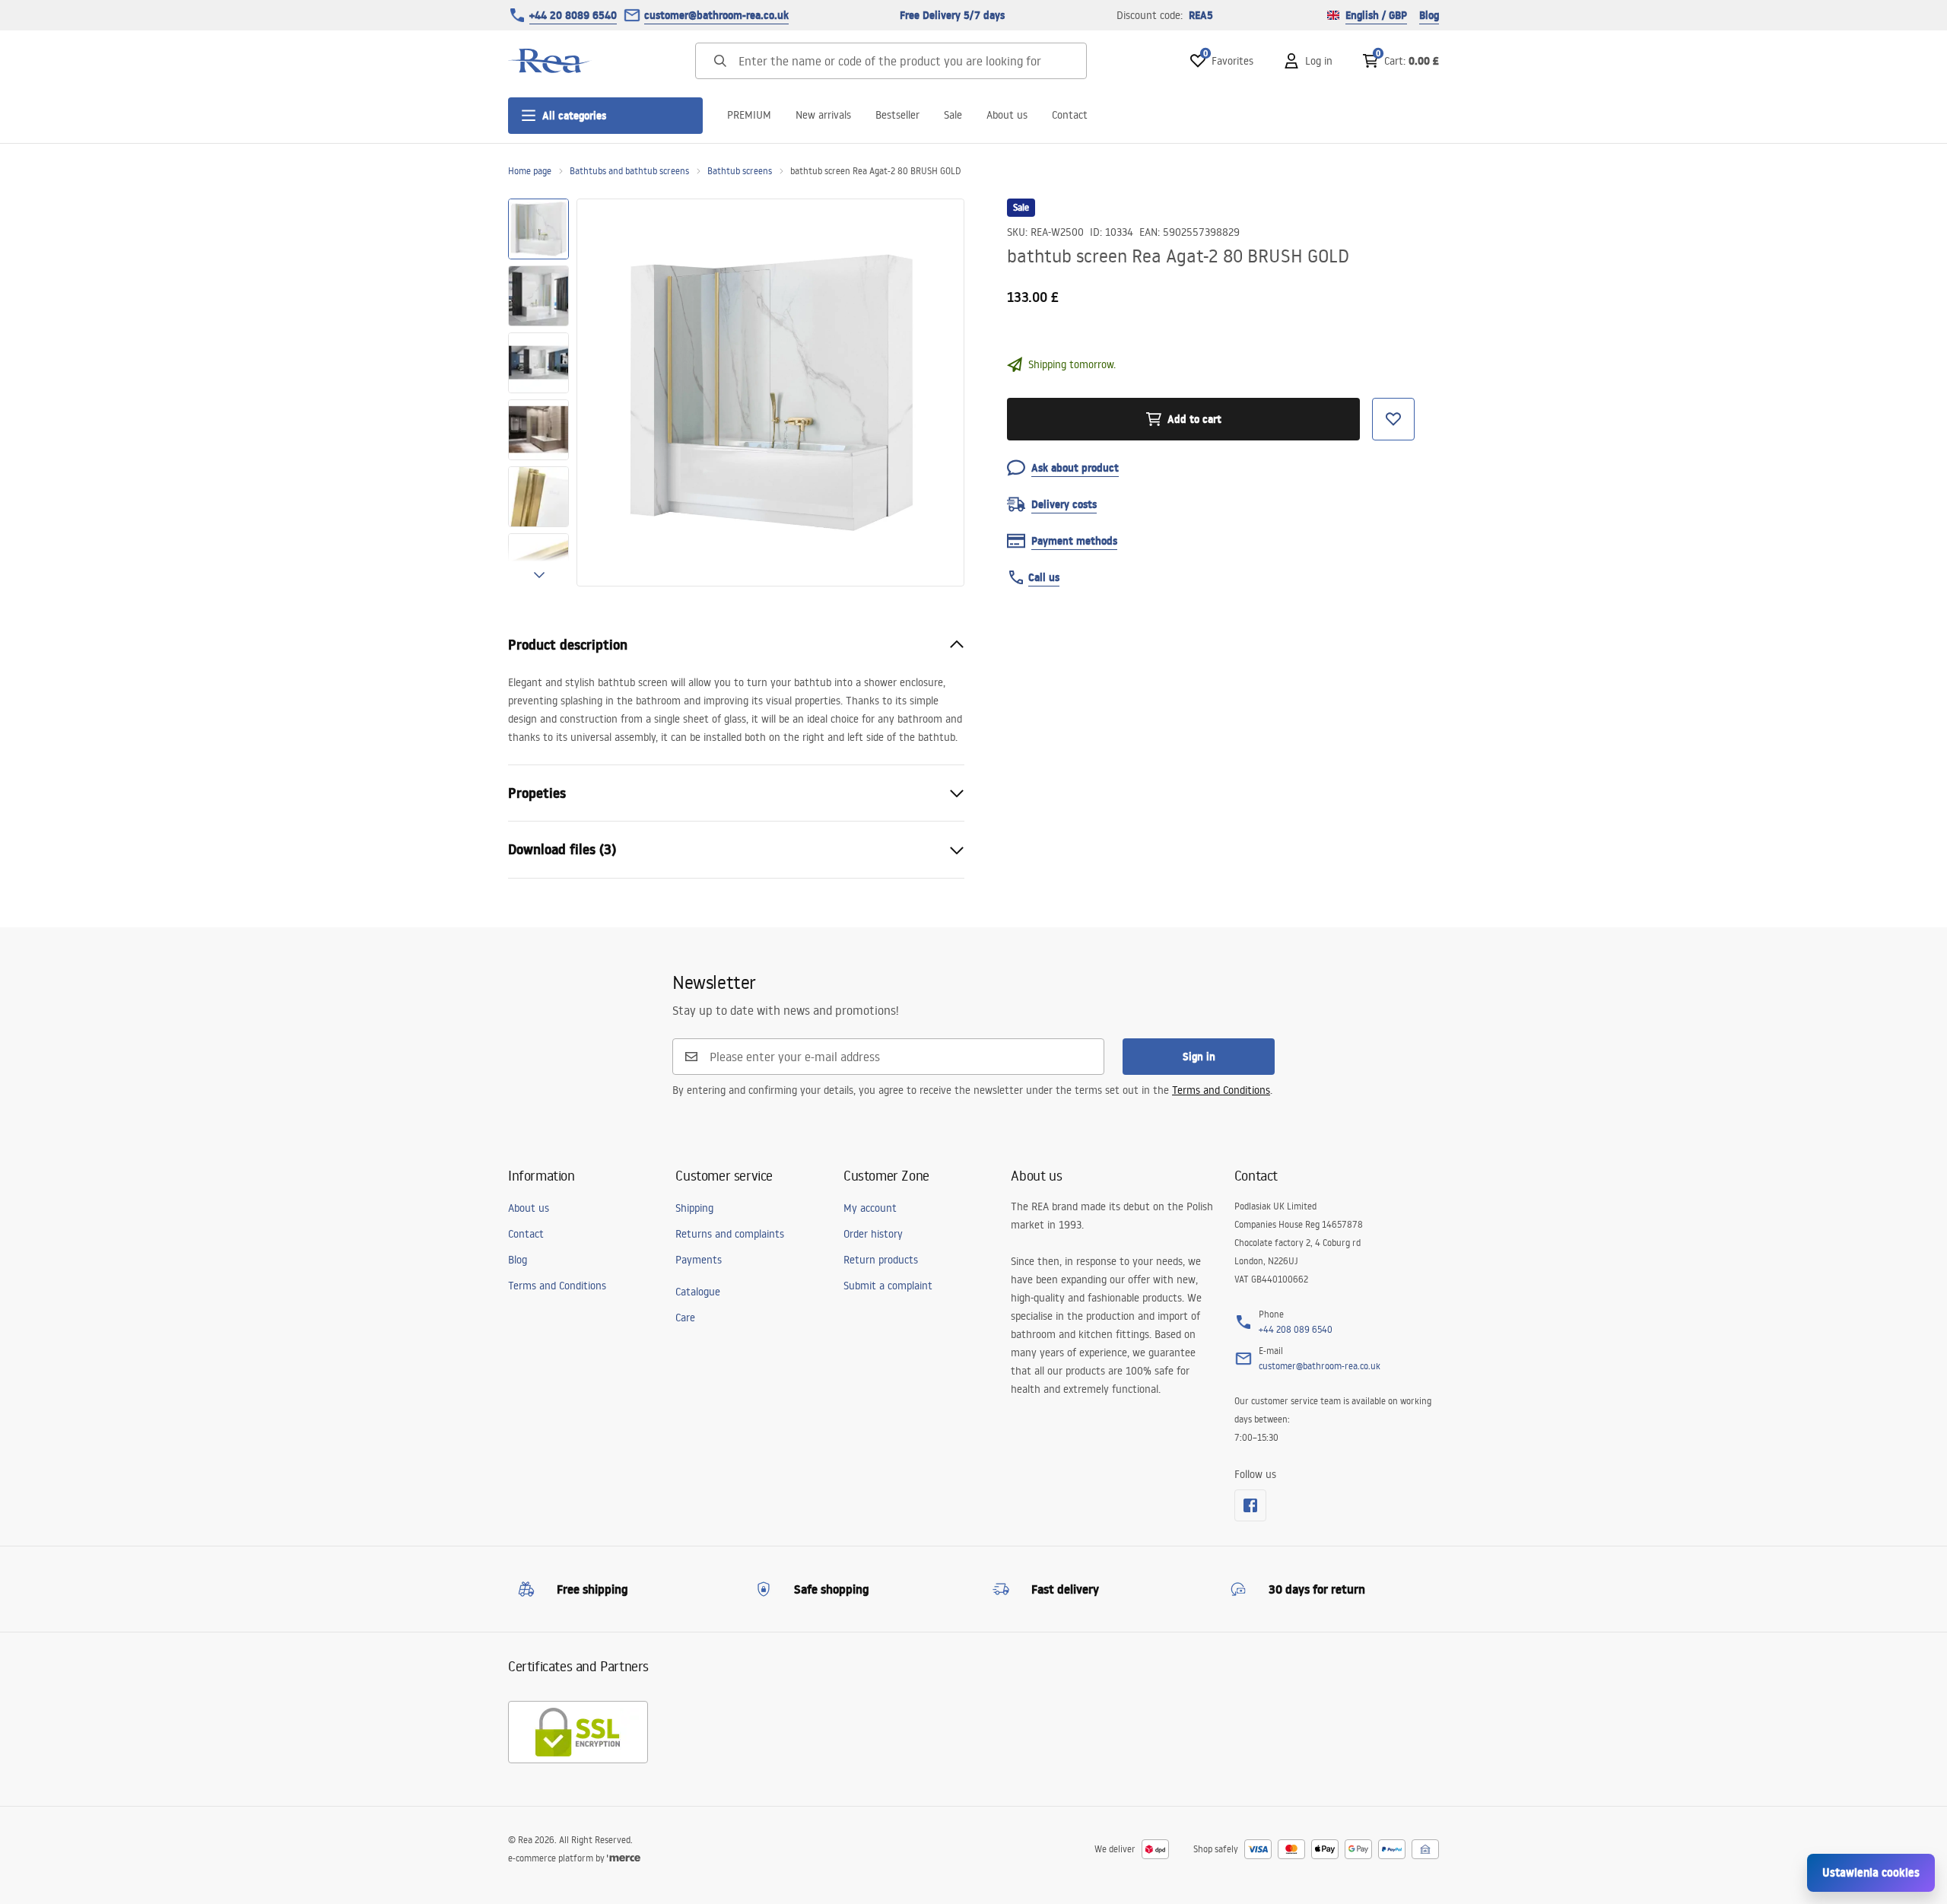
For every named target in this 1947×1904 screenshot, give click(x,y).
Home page (530, 171)
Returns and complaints (730, 1234)
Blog (1429, 15)
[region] (538, 393)
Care (685, 1318)
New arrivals (823, 115)
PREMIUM (749, 115)
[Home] (550, 61)
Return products (881, 1260)
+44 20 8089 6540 (573, 15)
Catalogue (698, 1292)
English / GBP (1376, 15)
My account (870, 1208)
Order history (873, 1234)
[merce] (624, 1858)
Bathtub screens (740, 171)
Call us (1044, 577)
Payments (699, 1260)
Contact (1070, 115)
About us (1007, 115)
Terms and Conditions (1221, 1090)
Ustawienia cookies (1871, 1872)
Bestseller (897, 115)
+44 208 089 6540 (1296, 1329)
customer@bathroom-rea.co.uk (716, 15)
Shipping (694, 1208)
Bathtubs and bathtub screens (629, 171)
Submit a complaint (888, 1286)
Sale (953, 115)
